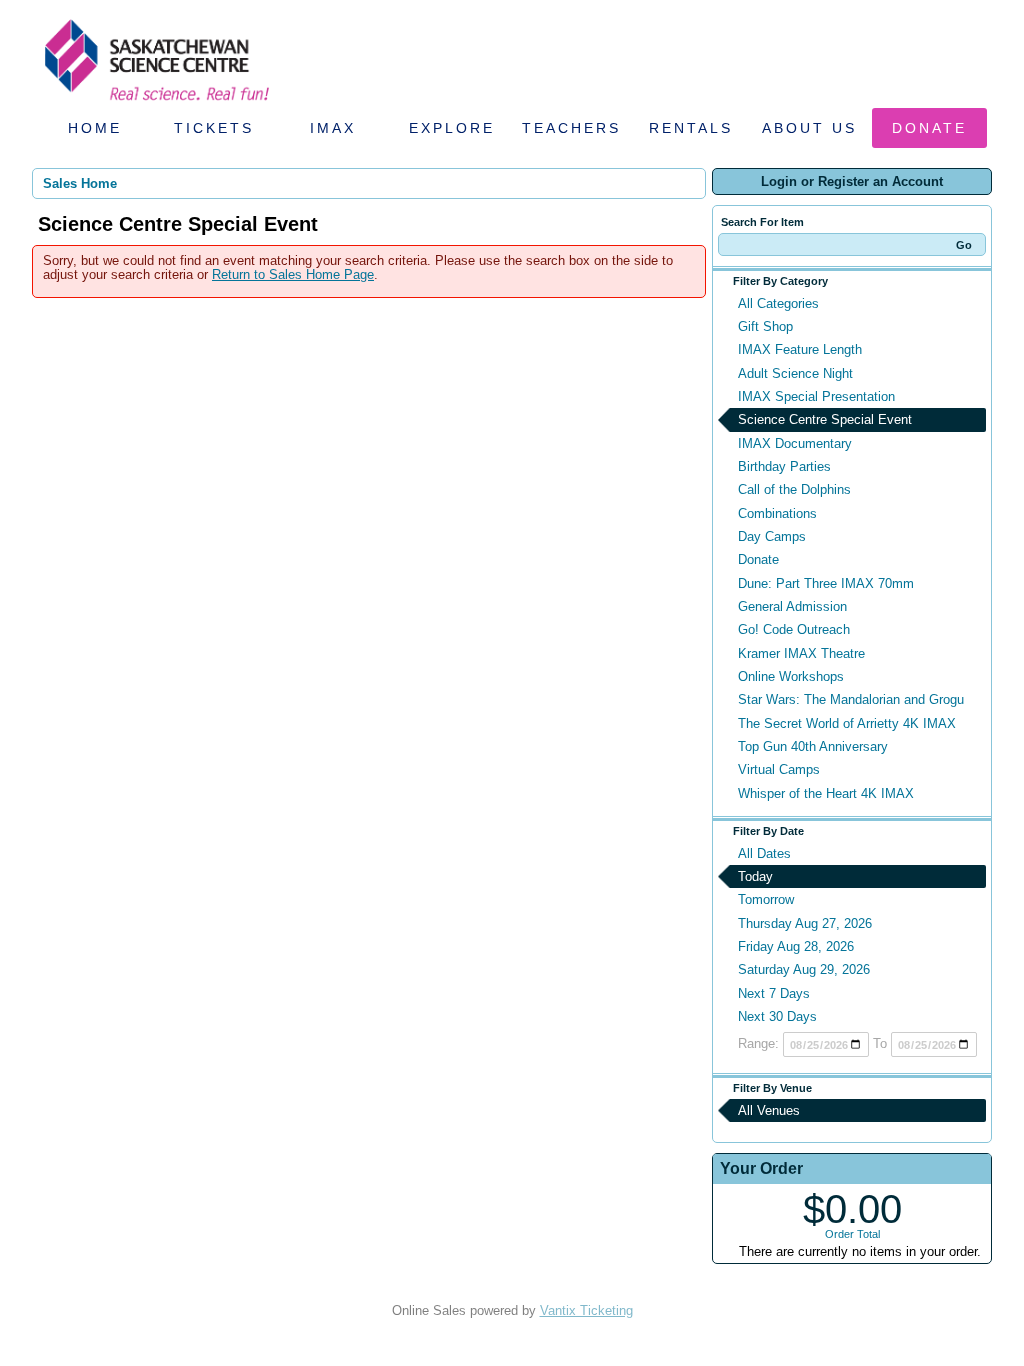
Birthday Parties (784, 466)
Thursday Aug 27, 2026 (805, 923)
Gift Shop (765, 326)
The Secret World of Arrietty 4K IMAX (847, 723)
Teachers (571, 128)
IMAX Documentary (795, 443)
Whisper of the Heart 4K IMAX (826, 793)
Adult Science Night (795, 373)
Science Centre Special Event (825, 419)
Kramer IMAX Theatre (801, 653)
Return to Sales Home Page (293, 274)
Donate (929, 128)
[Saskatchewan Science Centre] (155, 102)
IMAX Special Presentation (816, 396)
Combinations (777, 513)
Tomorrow (766, 899)
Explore (452, 128)
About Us (809, 128)
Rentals (691, 128)
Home (95, 128)
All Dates (764, 853)
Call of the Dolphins (794, 489)
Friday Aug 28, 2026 (796, 946)
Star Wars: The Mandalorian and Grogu (851, 699)
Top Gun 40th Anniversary (813, 746)
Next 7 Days (774, 993)
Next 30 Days (777, 1016)
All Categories (778, 303)
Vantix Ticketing (586, 1310)
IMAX (333, 128)
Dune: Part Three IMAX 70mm (826, 583)
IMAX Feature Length (800, 349)
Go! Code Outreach (794, 629)
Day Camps (772, 536)
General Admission (792, 606)
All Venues (769, 1110)
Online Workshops (791, 676)
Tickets (214, 128)
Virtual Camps (779, 769)
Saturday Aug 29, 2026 (804, 969)
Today (755, 876)
